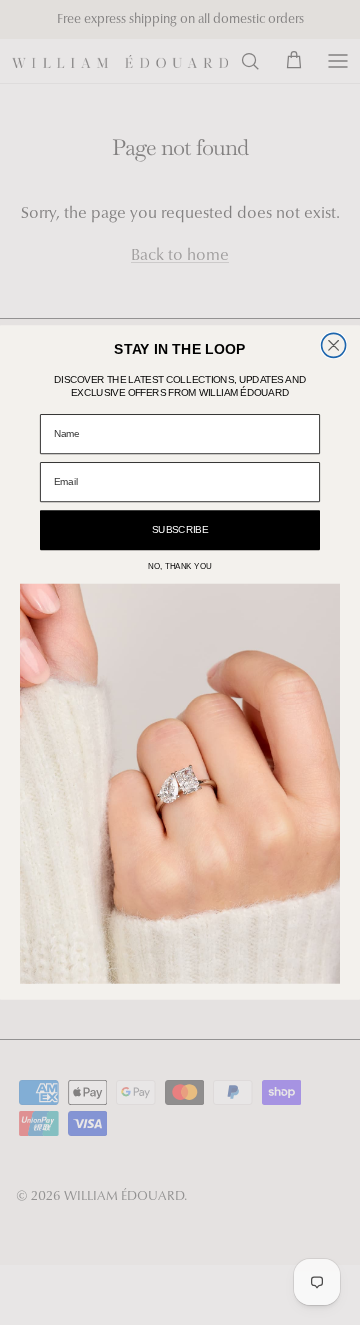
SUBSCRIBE (180, 529)
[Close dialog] (334, 345)
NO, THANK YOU (180, 566)
